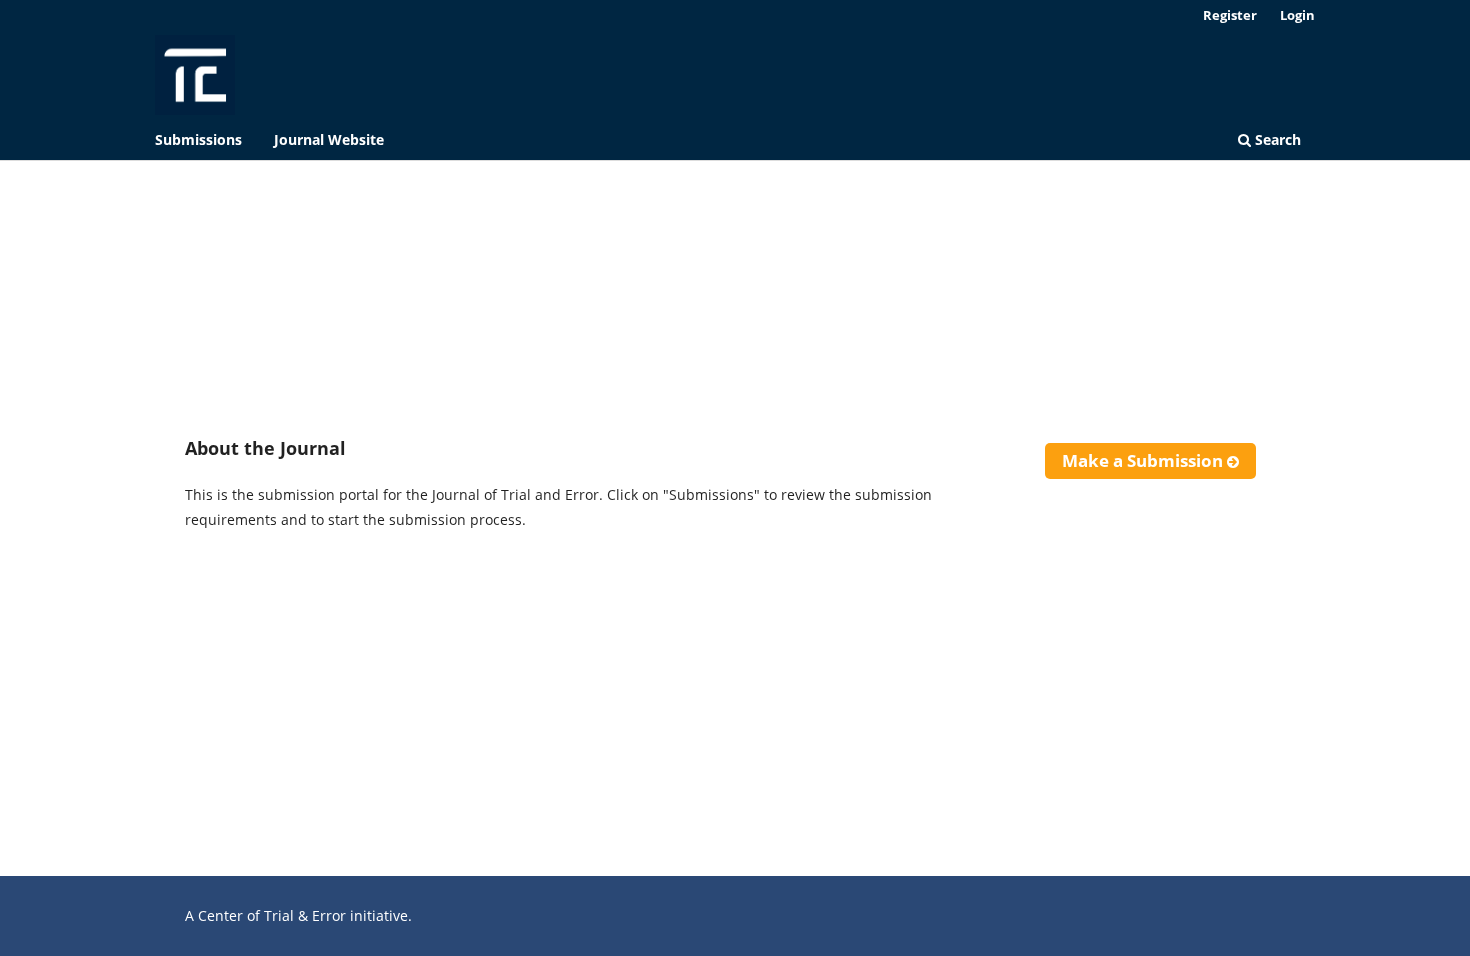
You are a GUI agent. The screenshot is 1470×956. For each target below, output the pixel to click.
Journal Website (329, 139)
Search (1276, 139)
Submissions (198, 139)
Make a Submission (1144, 460)
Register (1230, 15)
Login (1297, 15)
